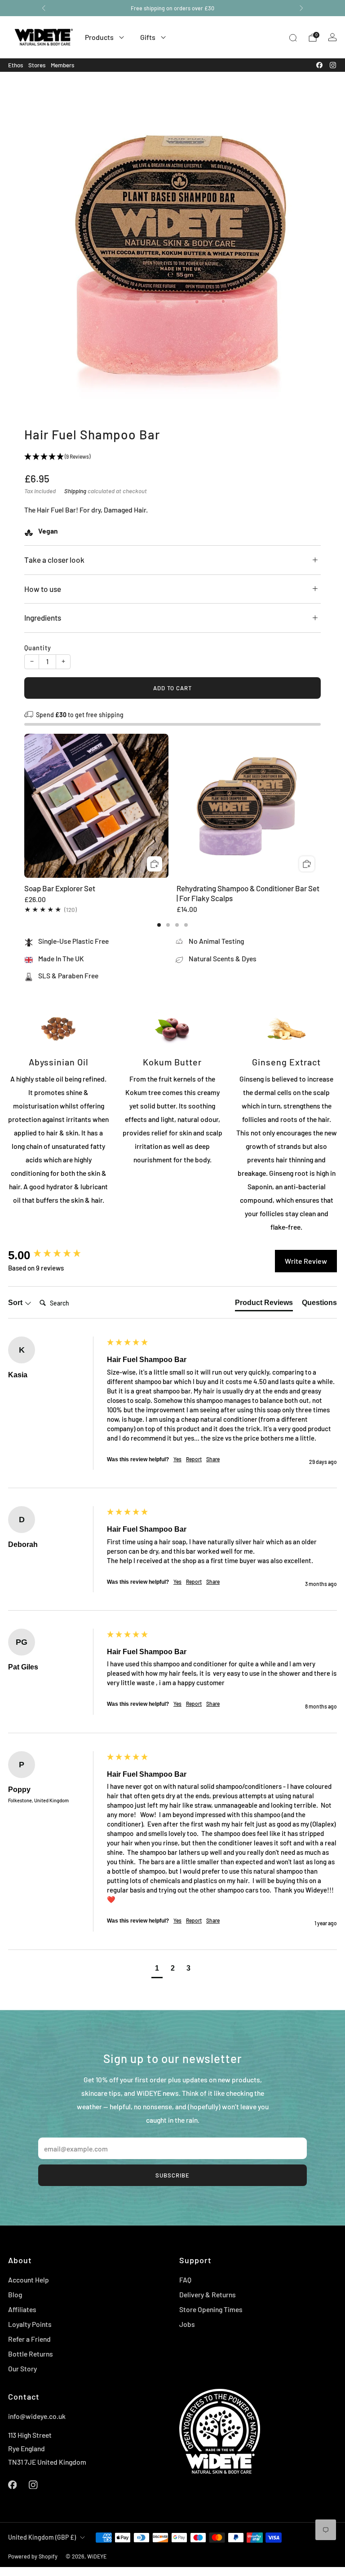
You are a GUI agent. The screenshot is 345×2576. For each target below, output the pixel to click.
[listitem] (172, 8)
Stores (37, 65)
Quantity (38, 648)
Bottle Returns (31, 2354)
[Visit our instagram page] (333, 65)
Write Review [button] (306, 1261)
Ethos (15, 65)
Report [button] (194, 1459)
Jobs (187, 2324)
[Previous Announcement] (44, 8)
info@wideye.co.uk (37, 2416)
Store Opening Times (211, 2309)
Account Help (29, 2280)
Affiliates (22, 2309)
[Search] (293, 38)
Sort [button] (16, 1303)
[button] (157, 1969)
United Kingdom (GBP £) (42, 2537)
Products (99, 37)
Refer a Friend (29, 2339)
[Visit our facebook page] (319, 65)
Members (62, 65)
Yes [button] (177, 1459)
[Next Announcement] (301, 8)
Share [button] (213, 1459)
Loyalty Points (30, 2324)
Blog (15, 2294)
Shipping (75, 491)
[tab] (159, 925)
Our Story (22, 2368)
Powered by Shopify (33, 2556)
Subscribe (172, 2175)
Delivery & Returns (208, 2294)
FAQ (185, 2280)
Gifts (148, 37)
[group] (55, 1255)
